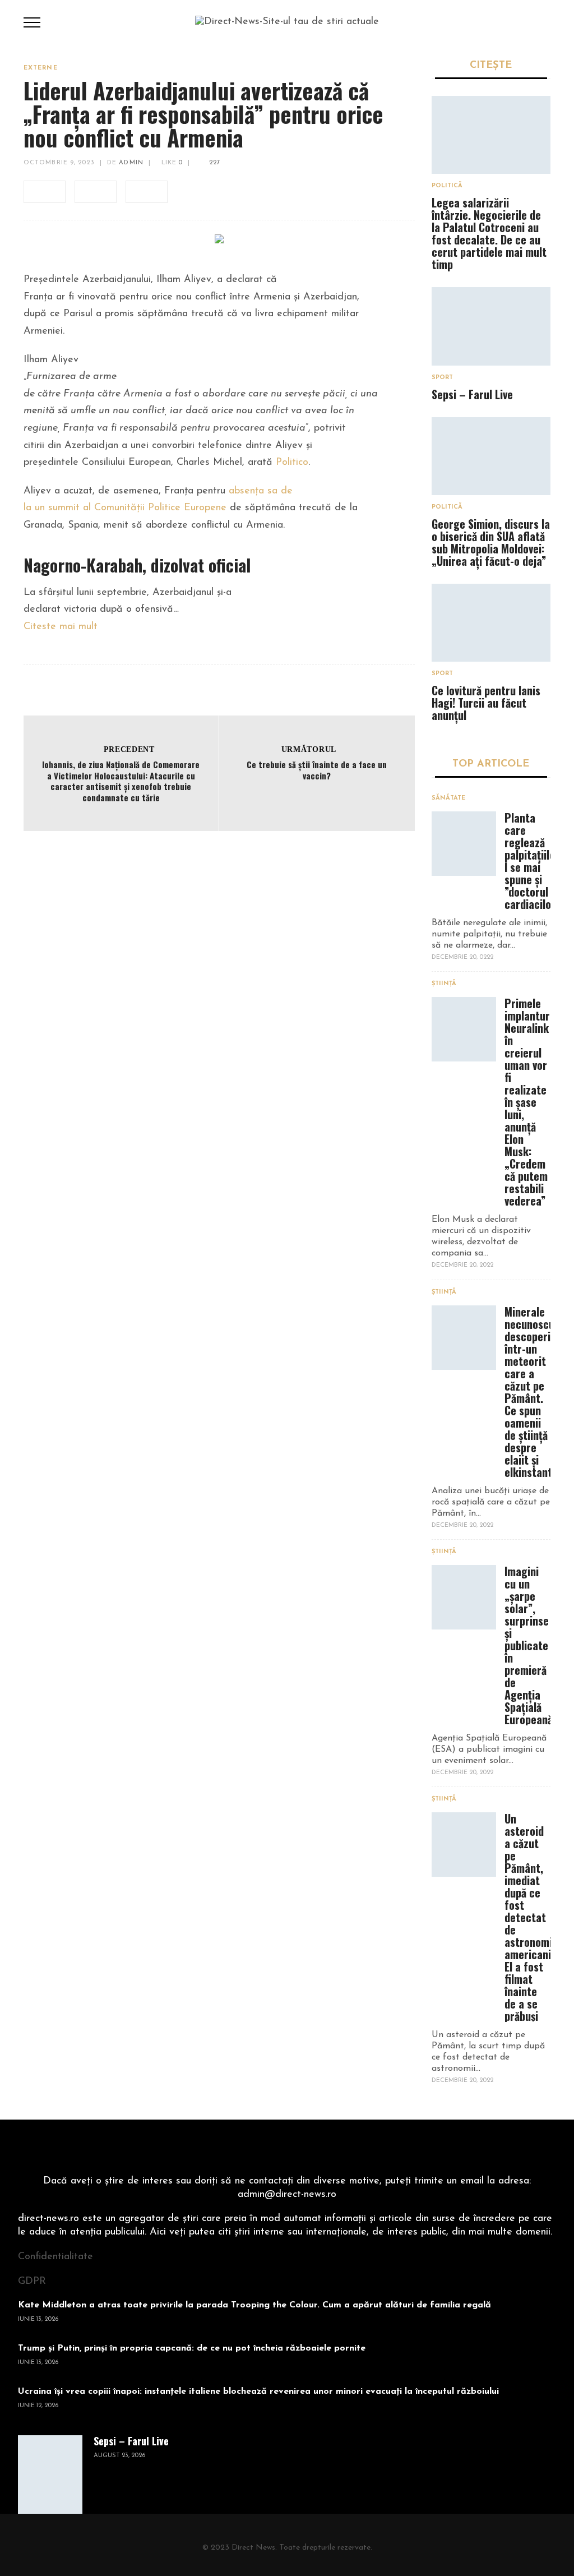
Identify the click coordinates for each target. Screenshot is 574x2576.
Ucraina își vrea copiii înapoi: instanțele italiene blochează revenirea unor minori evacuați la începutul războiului (258, 2392)
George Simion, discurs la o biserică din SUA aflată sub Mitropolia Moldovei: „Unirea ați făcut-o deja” (491, 542)
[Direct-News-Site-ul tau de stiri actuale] (287, 22)
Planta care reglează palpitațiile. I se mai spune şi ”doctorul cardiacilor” (532, 861)
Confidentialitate (55, 2257)
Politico (292, 463)
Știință (444, 984)
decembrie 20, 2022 (462, 1265)
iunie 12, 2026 (38, 2406)
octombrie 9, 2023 (59, 163)
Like (171, 163)
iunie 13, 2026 (38, 2319)
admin (131, 163)
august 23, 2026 (119, 2456)
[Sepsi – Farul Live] (491, 326)
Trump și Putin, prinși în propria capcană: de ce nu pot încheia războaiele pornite (192, 2348)
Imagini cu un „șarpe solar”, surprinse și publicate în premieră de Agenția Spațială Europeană (529, 1645)
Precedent (129, 749)
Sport (442, 378)
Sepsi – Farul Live (472, 394)
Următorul (309, 749)
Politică (447, 186)
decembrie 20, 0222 (462, 957)
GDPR (32, 2282)
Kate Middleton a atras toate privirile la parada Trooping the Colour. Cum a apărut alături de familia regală (254, 2305)
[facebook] (45, 192)
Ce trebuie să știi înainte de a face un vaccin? (317, 770)
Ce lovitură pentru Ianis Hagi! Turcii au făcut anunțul (486, 703)
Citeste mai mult (61, 627)
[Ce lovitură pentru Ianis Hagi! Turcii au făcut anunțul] (491, 623)
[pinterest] (147, 192)
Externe (41, 68)
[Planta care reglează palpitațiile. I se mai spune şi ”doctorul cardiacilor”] (464, 844)
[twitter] (96, 192)
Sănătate (448, 798)
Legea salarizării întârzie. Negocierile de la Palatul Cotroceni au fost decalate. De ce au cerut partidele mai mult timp (489, 233)
